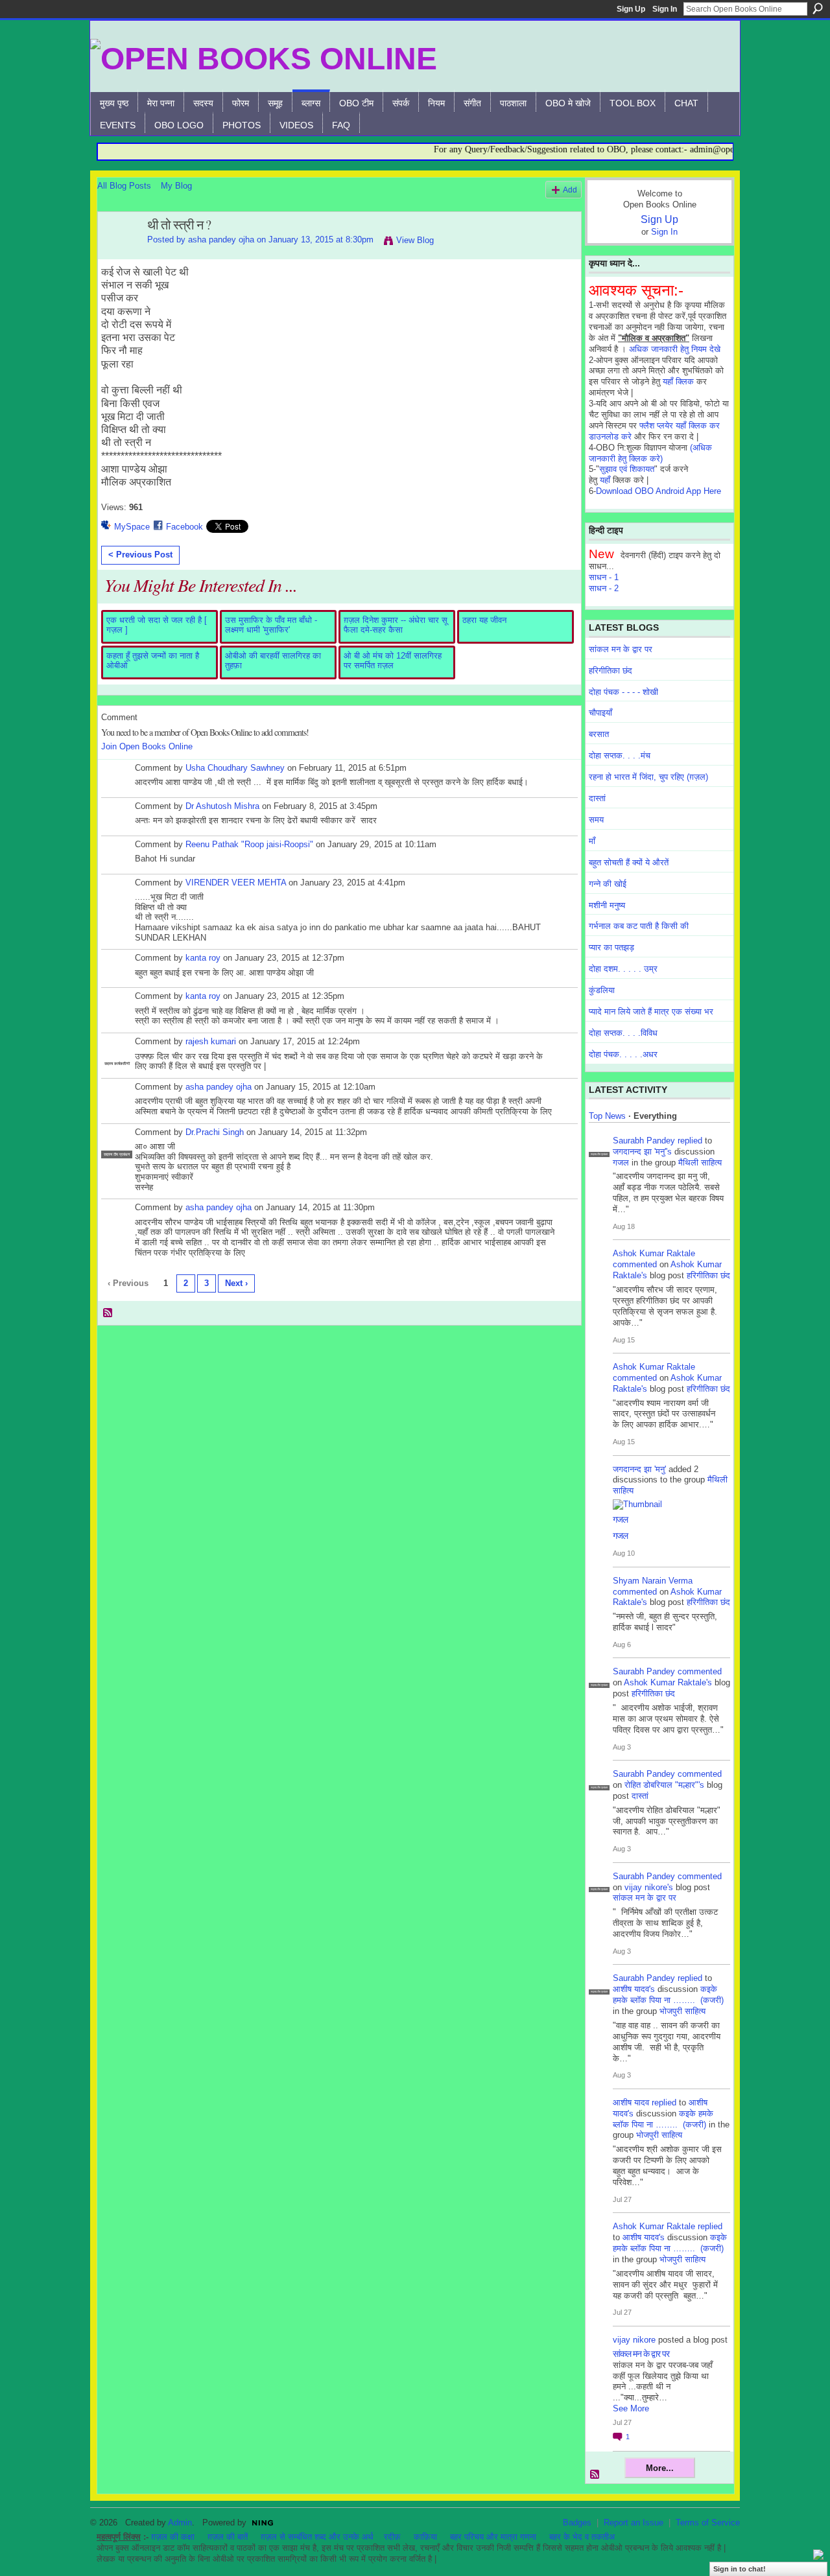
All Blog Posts (124, 186)
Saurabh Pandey (644, 1141)
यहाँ (605, 480)
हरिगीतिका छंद (611, 671)
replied (690, 1141)
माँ (592, 841)
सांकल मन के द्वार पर (621, 649)
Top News (607, 1116)
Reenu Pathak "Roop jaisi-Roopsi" (249, 844)
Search (818, 8)
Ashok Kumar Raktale (654, 1253)
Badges (577, 2523)
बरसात (599, 734)
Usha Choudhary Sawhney (236, 768)
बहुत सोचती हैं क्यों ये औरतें (629, 862)
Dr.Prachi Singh (215, 1132)
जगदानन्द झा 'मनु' (639, 1469)
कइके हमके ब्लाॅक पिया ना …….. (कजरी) (668, 1995)
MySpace (132, 527)
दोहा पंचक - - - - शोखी (623, 692)
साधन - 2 (604, 588)
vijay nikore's (649, 1887)
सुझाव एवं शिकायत (627, 469)
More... (660, 2468)
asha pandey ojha (221, 240)
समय (596, 820)
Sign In (665, 9)
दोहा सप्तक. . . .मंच (620, 755)
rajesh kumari (211, 1041)
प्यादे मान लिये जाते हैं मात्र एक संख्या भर (651, 1012)
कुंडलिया (602, 990)
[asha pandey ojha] (119, 253)
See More (631, 2408)
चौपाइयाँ (600, 713)
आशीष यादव (631, 2102)
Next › (236, 1283)
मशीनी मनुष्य (607, 905)
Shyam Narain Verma (653, 1581)
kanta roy (203, 958)
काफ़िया (425, 2537)
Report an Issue (634, 2523)
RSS (108, 1313)
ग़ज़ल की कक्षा (173, 2537)
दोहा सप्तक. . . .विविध (623, 1033)
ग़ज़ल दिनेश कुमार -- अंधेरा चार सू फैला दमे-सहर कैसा (396, 625)
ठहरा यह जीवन (484, 620)
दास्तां (597, 798)
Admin (180, 2523)
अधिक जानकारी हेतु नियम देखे (675, 349)
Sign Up (631, 9)
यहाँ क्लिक (678, 381)
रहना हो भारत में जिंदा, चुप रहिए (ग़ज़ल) (648, 777)
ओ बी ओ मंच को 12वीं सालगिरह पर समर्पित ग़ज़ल (393, 661)
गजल (621, 1163)
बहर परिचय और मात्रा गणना (493, 2537)
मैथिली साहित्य (700, 1163)
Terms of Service (708, 2523)
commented (635, 1264)
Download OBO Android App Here (658, 491)
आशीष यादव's (634, 1989)
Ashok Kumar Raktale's (668, 1682)
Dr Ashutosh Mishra (222, 806)
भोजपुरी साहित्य (682, 2011)
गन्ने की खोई (608, 884)
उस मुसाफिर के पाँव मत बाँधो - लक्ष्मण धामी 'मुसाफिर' (271, 625)
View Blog (415, 240)
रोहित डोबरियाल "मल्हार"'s (664, 1785)
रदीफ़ (392, 2537)
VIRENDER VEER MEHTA (236, 883)
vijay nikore (634, 2340)
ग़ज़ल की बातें (228, 2537)
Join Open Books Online (147, 746)
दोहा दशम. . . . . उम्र (623, 969)
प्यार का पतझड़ (611, 947)
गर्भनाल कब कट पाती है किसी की (639, 926)
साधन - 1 (604, 577)
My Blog (176, 186)
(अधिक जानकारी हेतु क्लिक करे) (650, 453)
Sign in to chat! (740, 2569)
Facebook (184, 527)
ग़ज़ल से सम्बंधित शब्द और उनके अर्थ (317, 2537)
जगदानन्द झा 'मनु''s (642, 1152)
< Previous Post (140, 555)
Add (570, 190)
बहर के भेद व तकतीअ (582, 2537)
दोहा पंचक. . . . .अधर (623, 1054)
